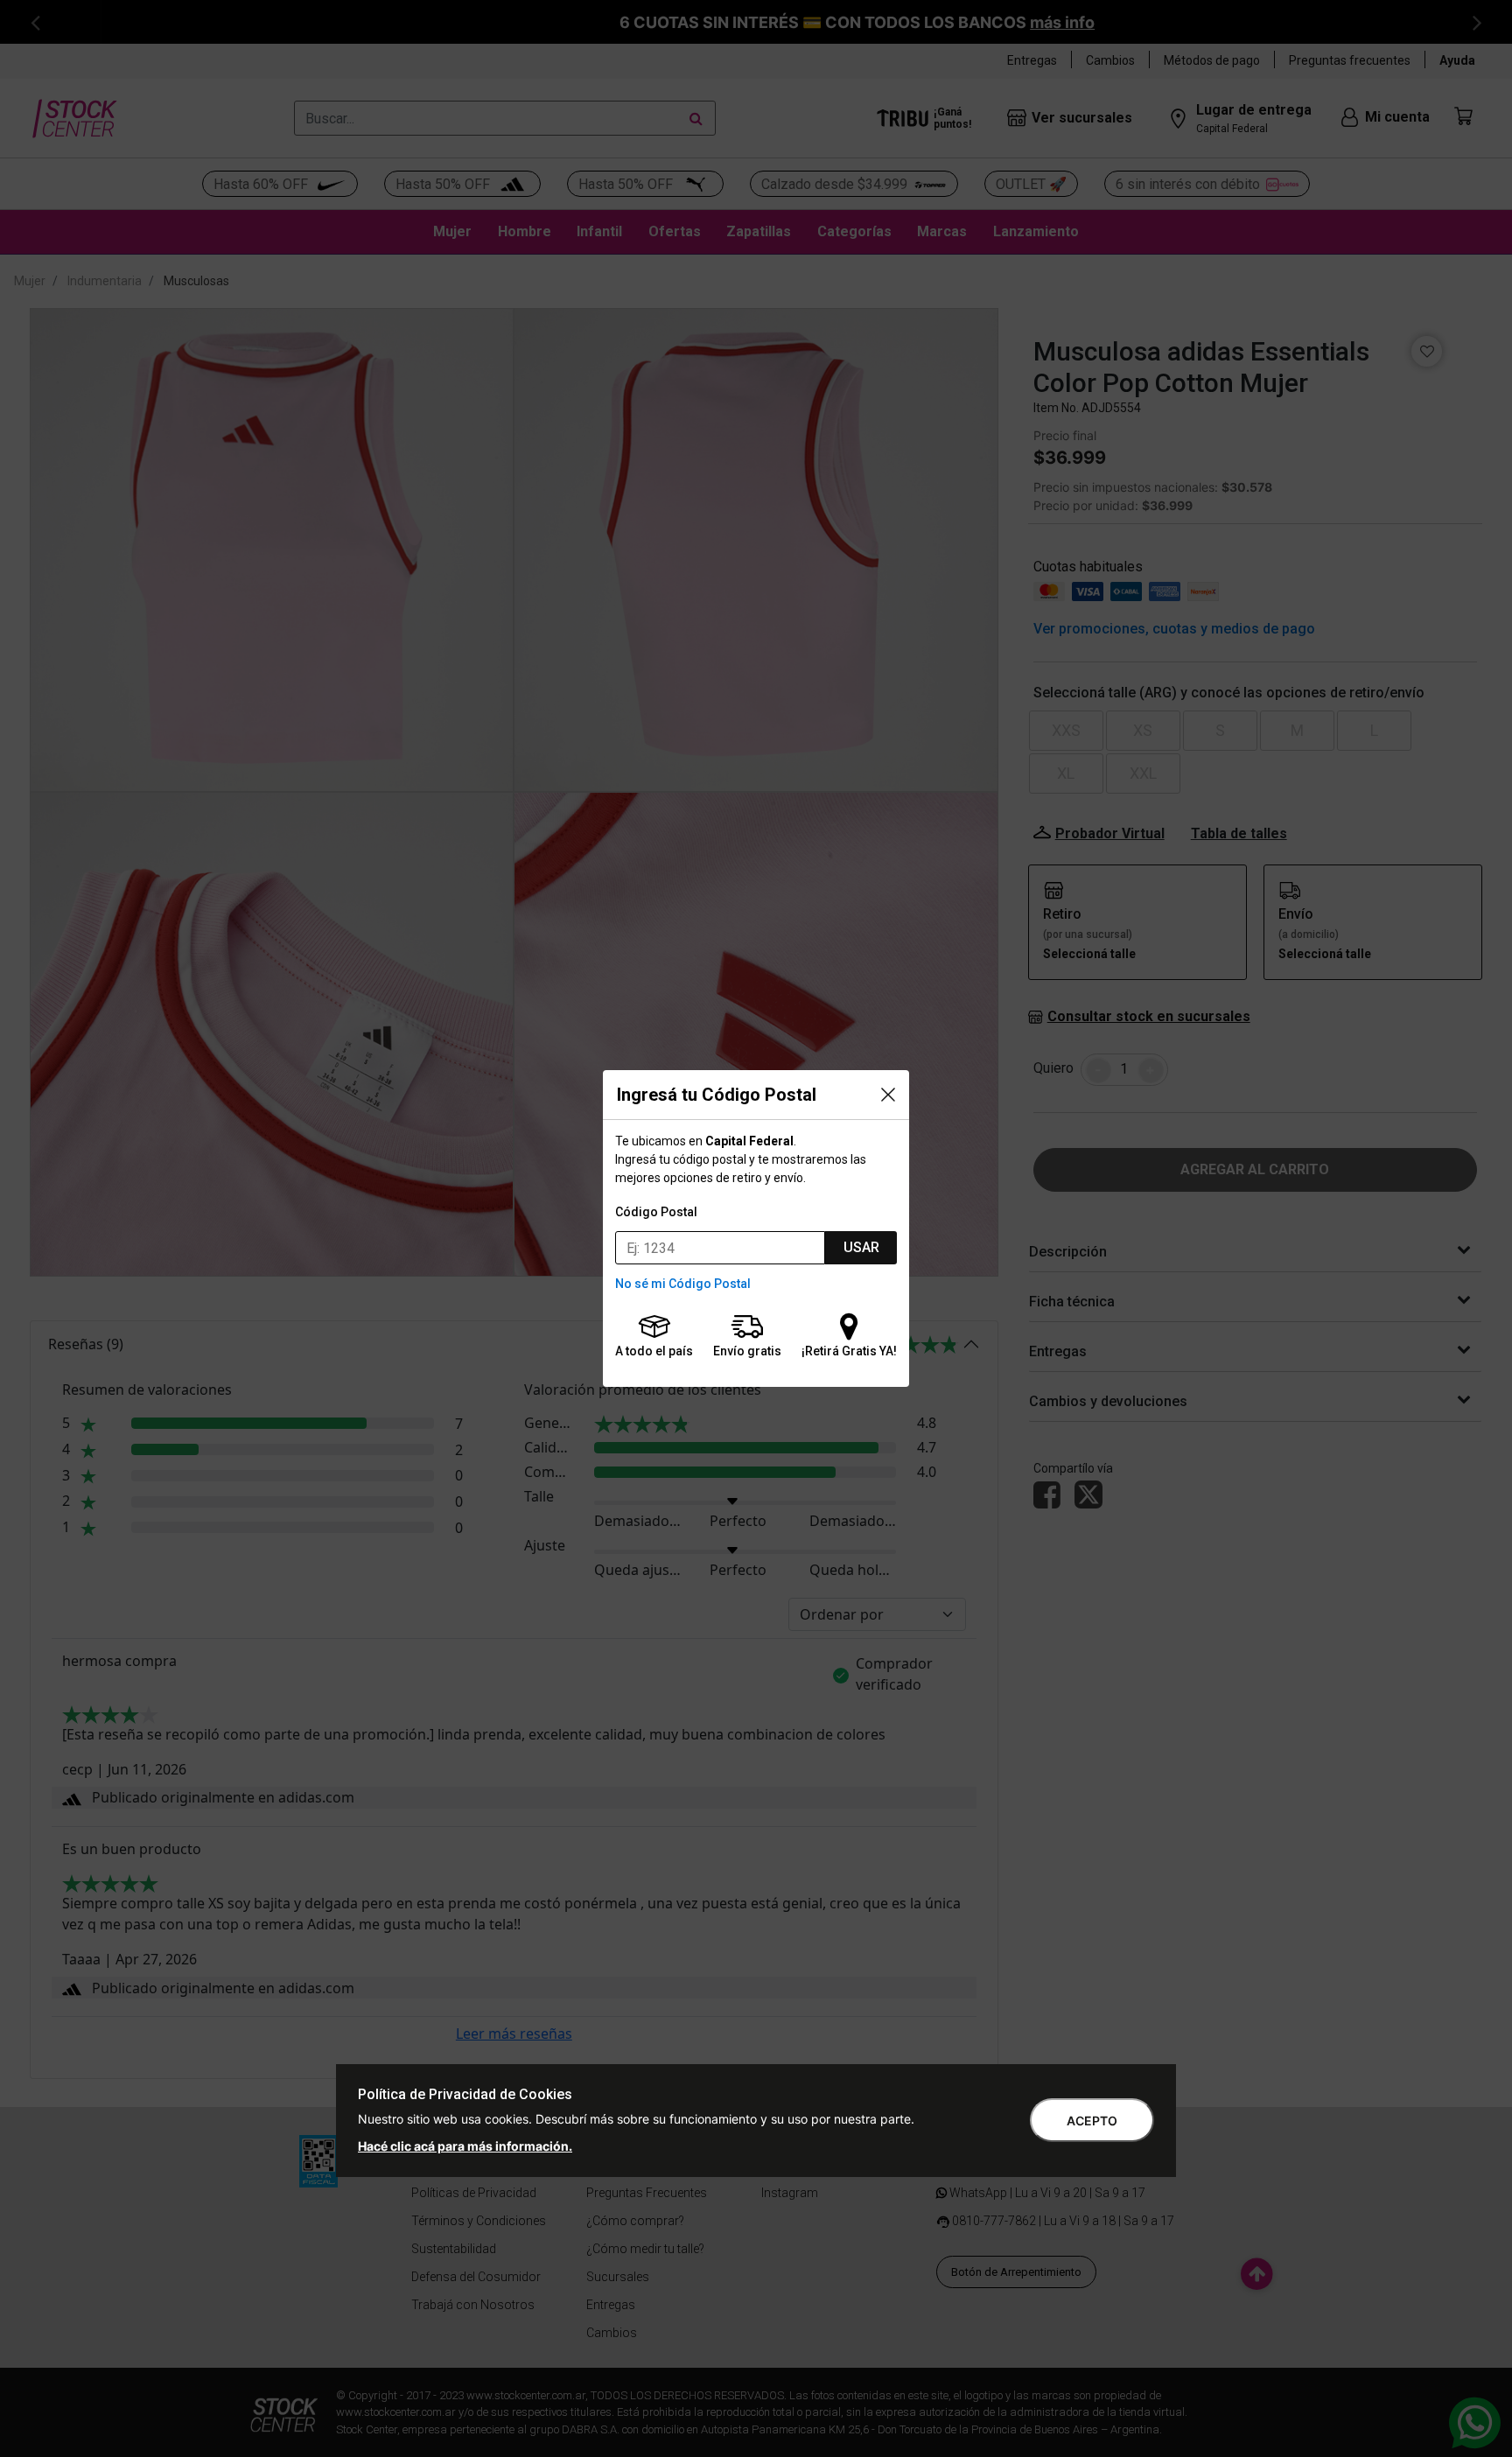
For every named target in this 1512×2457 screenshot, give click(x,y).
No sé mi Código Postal (683, 1284)
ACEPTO (1092, 2121)
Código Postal (656, 1212)
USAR (861, 1247)
